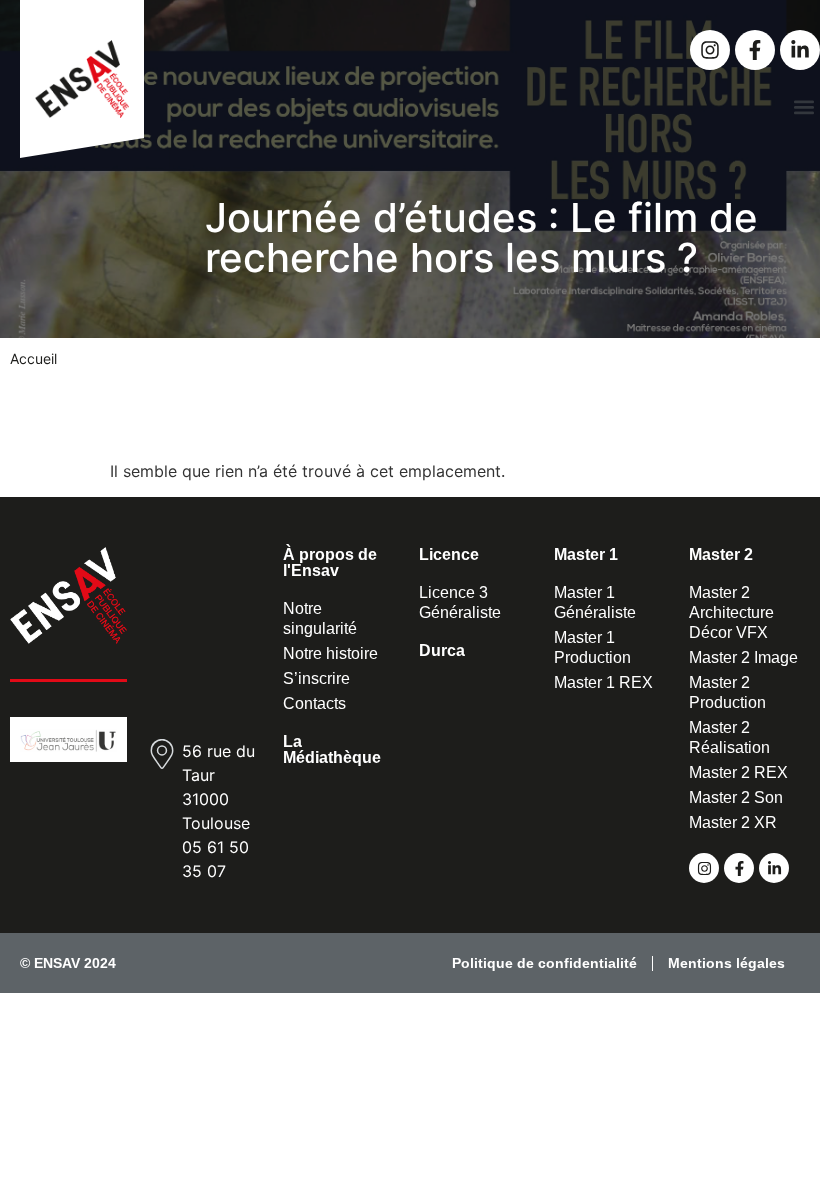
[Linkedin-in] (800, 50)
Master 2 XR (733, 822)
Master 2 (721, 554)
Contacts (314, 703)
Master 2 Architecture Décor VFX (731, 612)
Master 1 (586, 554)
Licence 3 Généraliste (460, 602)
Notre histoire (330, 653)
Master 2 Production (727, 692)
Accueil (33, 358)
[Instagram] (710, 50)
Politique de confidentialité (544, 963)
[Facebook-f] (755, 50)
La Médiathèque (332, 749)
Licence (449, 554)
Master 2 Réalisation (729, 737)
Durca (442, 650)
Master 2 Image (743, 657)
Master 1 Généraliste (595, 602)
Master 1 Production (592, 647)
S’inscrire (316, 678)
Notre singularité (320, 618)
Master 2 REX (738, 772)
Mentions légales (726, 963)
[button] (803, 106)
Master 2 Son (736, 797)
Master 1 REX (603, 682)
